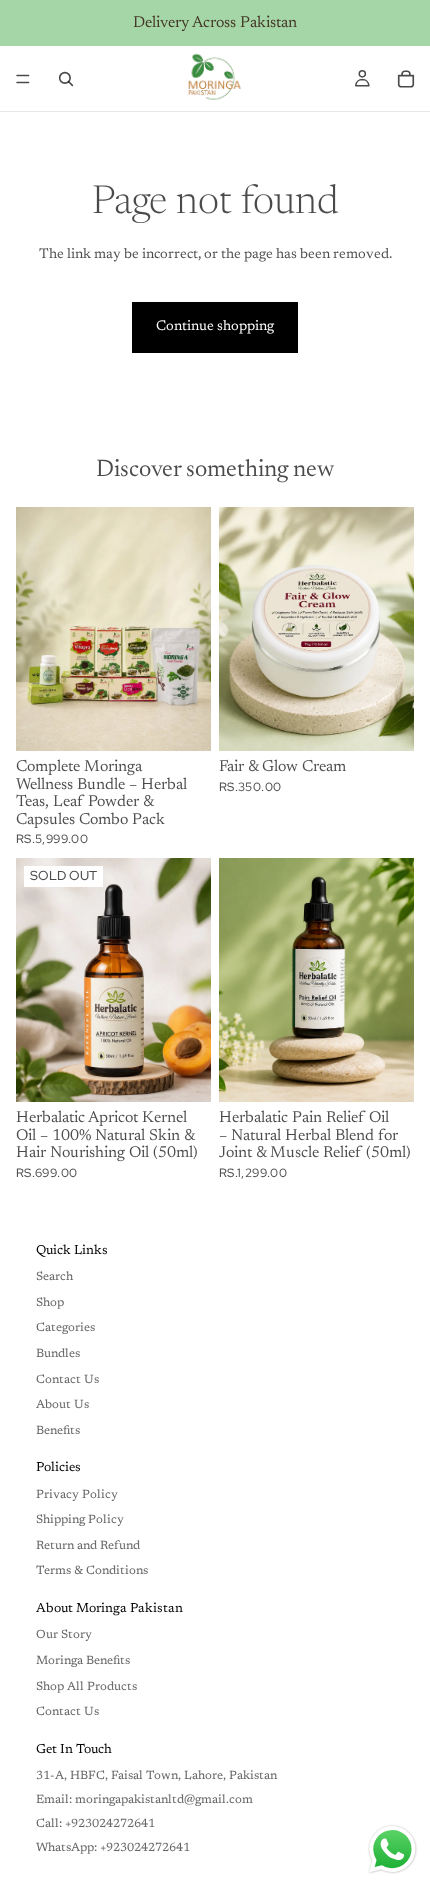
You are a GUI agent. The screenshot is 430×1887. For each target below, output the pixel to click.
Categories (65, 1328)
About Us (62, 1405)
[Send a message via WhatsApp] (392, 1849)
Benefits (58, 1431)
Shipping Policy (80, 1520)
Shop (50, 1303)
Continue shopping (215, 327)
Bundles (58, 1354)
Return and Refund (88, 1546)
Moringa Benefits (83, 1661)
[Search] (66, 79)
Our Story (64, 1635)
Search (54, 1277)
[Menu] (23, 79)
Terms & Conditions (92, 1571)
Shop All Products (86, 1687)
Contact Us (67, 1380)
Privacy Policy (77, 1495)
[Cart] (406, 79)
